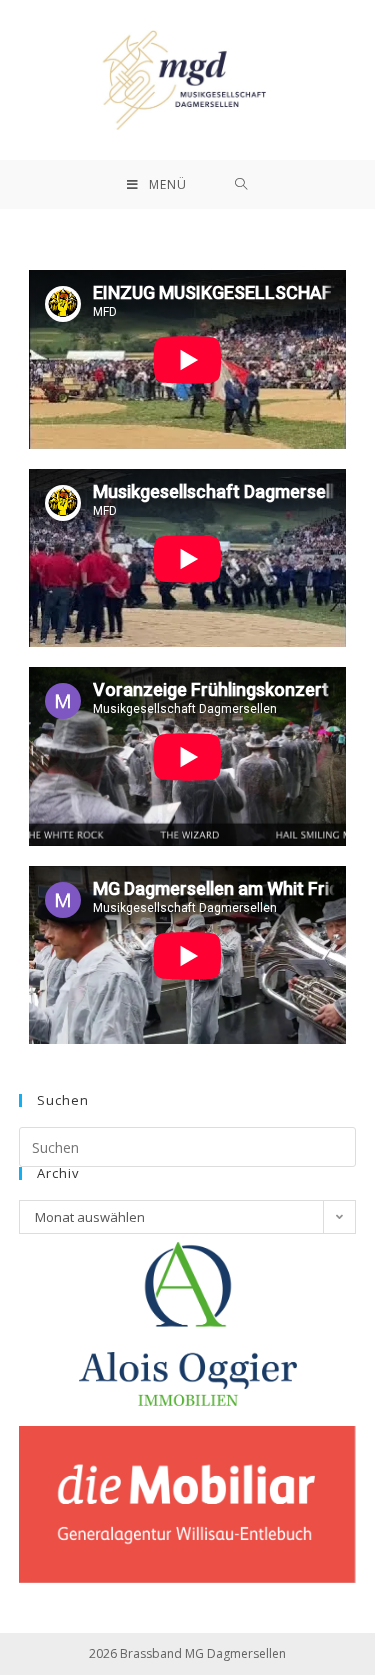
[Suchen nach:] (241, 184)
